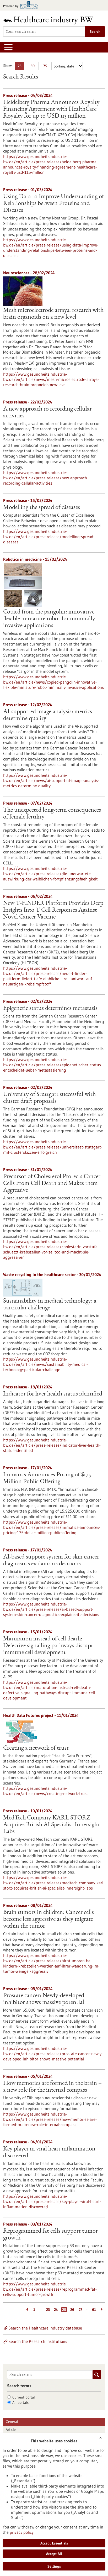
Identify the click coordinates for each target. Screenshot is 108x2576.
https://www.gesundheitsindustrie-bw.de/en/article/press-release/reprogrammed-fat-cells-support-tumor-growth (50, 2289)
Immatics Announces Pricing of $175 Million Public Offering (47, 1478)
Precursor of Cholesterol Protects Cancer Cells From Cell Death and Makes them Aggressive (52, 1184)
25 (21, 67)
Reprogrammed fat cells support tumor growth (50, 2235)
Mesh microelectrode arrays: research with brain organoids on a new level (53, 314)
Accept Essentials (54, 2543)
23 (48, 2310)
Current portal (24, 2397)
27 (80, 2310)
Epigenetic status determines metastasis (50, 1009)
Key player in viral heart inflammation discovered (49, 2153)
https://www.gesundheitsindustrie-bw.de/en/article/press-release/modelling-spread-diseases (49, 537)
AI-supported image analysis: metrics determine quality (48, 715)
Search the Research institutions (38, 2341)
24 (56, 2310)
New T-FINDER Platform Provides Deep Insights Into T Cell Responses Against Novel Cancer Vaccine (53, 910)
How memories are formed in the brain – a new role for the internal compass (52, 2087)
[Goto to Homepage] (52, 20)
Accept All (54, 2554)
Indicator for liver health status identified (53, 1394)
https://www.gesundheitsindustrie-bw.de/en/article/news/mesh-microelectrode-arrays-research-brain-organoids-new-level (51, 379)
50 (34, 67)
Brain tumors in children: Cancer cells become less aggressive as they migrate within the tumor (48, 1919)
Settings (54, 2566)
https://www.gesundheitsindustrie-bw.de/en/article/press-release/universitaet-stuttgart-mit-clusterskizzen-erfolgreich (53, 1147)
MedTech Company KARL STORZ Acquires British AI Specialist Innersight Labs (51, 1825)
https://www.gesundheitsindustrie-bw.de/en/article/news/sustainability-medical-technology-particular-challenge (45, 1364)
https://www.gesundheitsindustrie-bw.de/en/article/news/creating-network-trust (46, 1791)
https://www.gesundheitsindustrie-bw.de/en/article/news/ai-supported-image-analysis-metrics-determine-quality (51, 780)
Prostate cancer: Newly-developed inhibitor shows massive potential (44, 1999)
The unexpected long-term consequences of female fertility (52, 814)
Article (11, 2430)
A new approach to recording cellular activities (47, 413)
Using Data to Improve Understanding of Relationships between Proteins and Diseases (53, 204)
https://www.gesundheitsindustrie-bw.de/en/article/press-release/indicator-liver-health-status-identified (52, 1445)
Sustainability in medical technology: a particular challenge (50, 1305)
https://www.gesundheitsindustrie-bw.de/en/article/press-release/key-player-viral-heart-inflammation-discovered (52, 2201)
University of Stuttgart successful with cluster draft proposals (49, 1098)
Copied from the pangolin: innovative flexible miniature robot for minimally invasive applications (49, 619)
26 (72, 2310)
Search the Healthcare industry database (45, 2328)
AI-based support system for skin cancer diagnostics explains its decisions (51, 1561)
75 (47, 67)
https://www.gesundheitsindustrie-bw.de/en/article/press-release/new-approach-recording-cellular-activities (46, 478)
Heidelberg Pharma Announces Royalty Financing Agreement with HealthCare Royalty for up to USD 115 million (51, 109)
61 (94, 2310)
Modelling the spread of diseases (42, 508)
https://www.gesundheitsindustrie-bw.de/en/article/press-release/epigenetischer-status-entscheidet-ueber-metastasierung (53, 1065)
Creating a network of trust (36, 1748)
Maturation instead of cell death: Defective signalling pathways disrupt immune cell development (48, 1646)
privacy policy (22, 2532)
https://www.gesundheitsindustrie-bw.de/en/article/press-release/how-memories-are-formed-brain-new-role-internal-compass (50, 2119)
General (12, 2422)
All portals (20, 2402)
